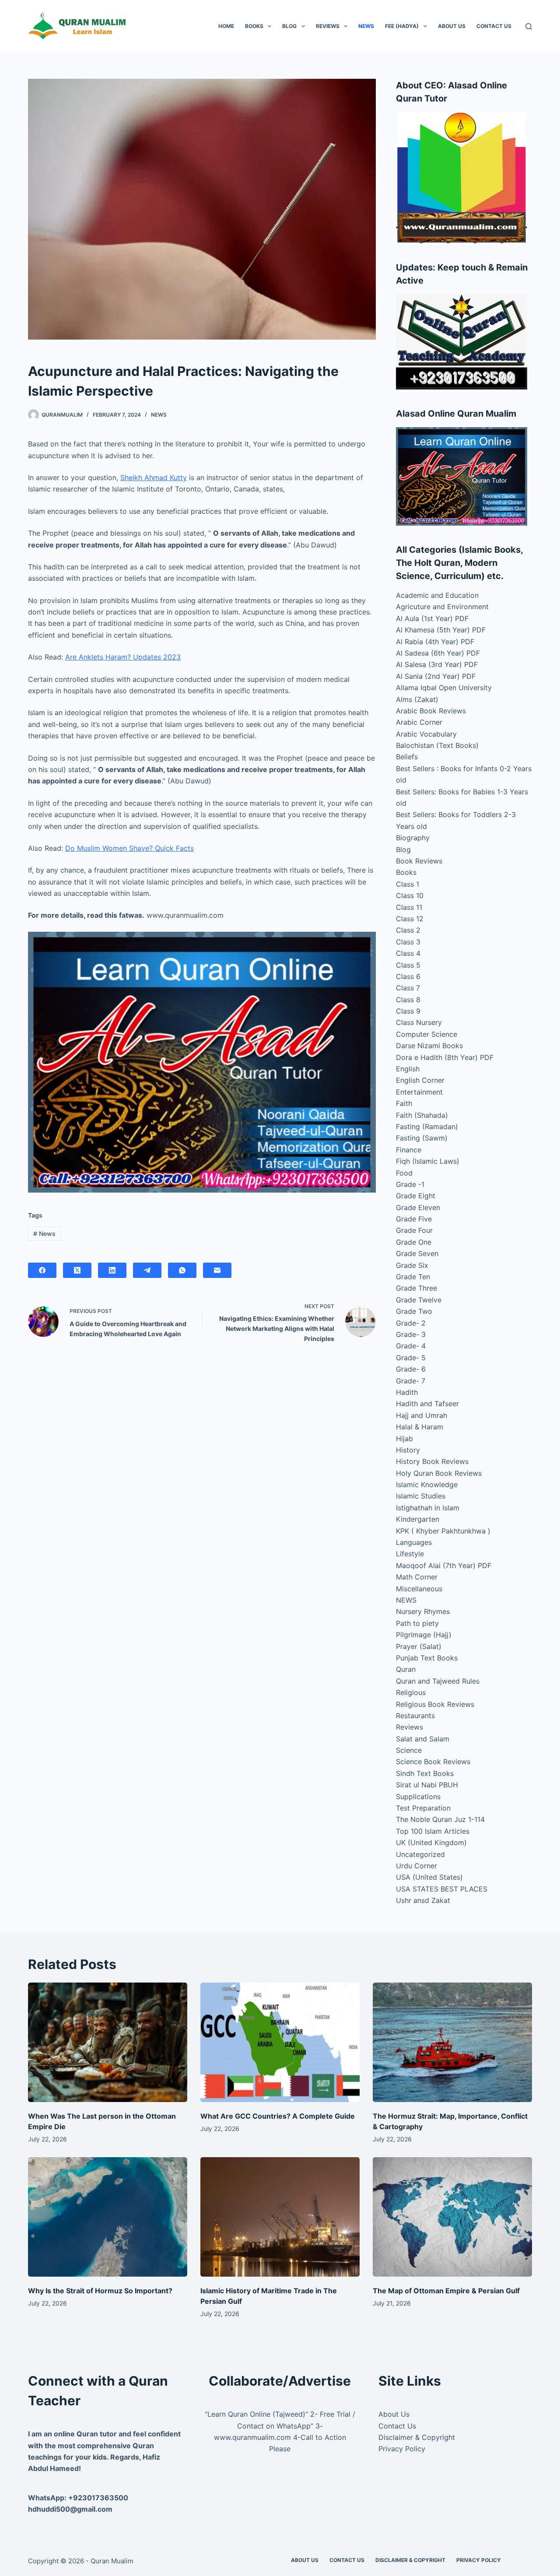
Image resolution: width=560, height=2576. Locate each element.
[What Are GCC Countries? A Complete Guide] (280, 2042)
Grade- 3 (411, 1334)
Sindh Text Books (425, 1773)
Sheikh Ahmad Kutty (154, 477)
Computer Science (427, 1034)
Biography (413, 838)
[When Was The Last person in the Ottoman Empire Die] (108, 2042)
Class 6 (408, 976)
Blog (289, 26)
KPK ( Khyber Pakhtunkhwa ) (443, 1531)
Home (226, 26)
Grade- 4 (411, 1346)
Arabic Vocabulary (426, 734)
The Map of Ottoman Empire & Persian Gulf (446, 2291)
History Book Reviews (432, 1461)
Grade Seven (417, 1253)
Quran (406, 1669)
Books (254, 26)
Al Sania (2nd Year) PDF (436, 676)
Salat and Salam (423, 1739)
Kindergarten (418, 1519)
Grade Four (414, 1230)
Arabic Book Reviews (431, 711)
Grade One (414, 1242)
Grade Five (414, 1219)
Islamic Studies (421, 1496)
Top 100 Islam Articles (433, 1831)
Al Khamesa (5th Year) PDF (441, 630)
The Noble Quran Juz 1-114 (440, 1819)
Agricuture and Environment (442, 607)
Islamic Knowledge (427, 1485)
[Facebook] (42, 1270)
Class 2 (408, 930)
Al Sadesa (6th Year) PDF (438, 653)
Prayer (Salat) (419, 1646)
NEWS (366, 26)
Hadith (407, 1392)
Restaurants (415, 1716)
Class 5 (408, 965)
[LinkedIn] (112, 1270)
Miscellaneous (419, 1589)
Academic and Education (437, 595)
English (408, 1069)
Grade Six (412, 1265)
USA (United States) (429, 1877)
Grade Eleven (418, 1207)
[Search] (529, 26)
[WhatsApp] (182, 1270)
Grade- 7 (411, 1381)
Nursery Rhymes (423, 1611)
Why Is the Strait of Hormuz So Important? (100, 2291)
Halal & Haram (420, 1427)
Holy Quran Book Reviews (439, 1473)
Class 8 (408, 1000)
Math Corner (417, 1577)
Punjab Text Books (427, 1658)
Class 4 (408, 953)
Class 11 (409, 907)
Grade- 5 (411, 1358)
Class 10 (410, 895)
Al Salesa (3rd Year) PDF (437, 664)
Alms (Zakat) (417, 699)
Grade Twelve (419, 1300)
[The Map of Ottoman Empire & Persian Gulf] (452, 2217)
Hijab (404, 1439)
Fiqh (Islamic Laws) (428, 1161)
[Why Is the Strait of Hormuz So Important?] (108, 2217)
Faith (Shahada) (422, 1115)
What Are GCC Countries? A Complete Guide (278, 2116)
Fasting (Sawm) (422, 1138)
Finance (409, 1150)
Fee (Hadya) (402, 26)
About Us (452, 26)
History (408, 1450)
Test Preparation (423, 1808)
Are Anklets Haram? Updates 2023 (123, 657)
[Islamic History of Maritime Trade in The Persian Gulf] (280, 2217)
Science (409, 1750)
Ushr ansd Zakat (423, 1900)
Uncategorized (420, 1854)
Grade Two (414, 1311)
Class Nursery (419, 1022)
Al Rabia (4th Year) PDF (435, 642)
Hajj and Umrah (422, 1415)
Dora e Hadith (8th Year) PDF (445, 1057)
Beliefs (407, 757)
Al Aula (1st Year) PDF (432, 618)
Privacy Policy (402, 2449)
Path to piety (417, 1623)
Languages (414, 1542)
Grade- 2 (411, 1323)
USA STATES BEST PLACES (442, 1889)
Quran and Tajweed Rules (438, 1681)
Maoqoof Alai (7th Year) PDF (444, 1565)
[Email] (217, 1270)
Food (404, 1173)
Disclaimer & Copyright (417, 2437)
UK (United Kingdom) (431, 1843)
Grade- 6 (411, 1369)
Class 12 (410, 919)
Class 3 (408, 942)
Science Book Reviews (433, 1762)
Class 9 (408, 1011)
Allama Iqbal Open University (444, 688)
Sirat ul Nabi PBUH (427, 1785)
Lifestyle (410, 1554)
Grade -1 (410, 1184)
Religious (411, 1692)
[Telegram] (147, 1270)
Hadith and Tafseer (427, 1404)
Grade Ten (413, 1277)
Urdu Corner (416, 1866)
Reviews (328, 26)
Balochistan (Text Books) (437, 745)
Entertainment (419, 1092)
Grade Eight (416, 1196)
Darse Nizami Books (429, 1046)
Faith (404, 1103)
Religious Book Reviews (435, 1704)
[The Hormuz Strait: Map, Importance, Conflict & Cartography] (452, 2042)
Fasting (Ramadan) (427, 1127)
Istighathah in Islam (428, 1508)
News (44, 1234)
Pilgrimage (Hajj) (424, 1635)
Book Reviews (419, 861)
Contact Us (494, 26)
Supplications (418, 1797)
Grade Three (416, 1288)
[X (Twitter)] (77, 1270)
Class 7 (408, 988)
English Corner (420, 1080)
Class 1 (408, 884)
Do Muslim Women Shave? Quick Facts (129, 848)
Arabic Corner (419, 722)
